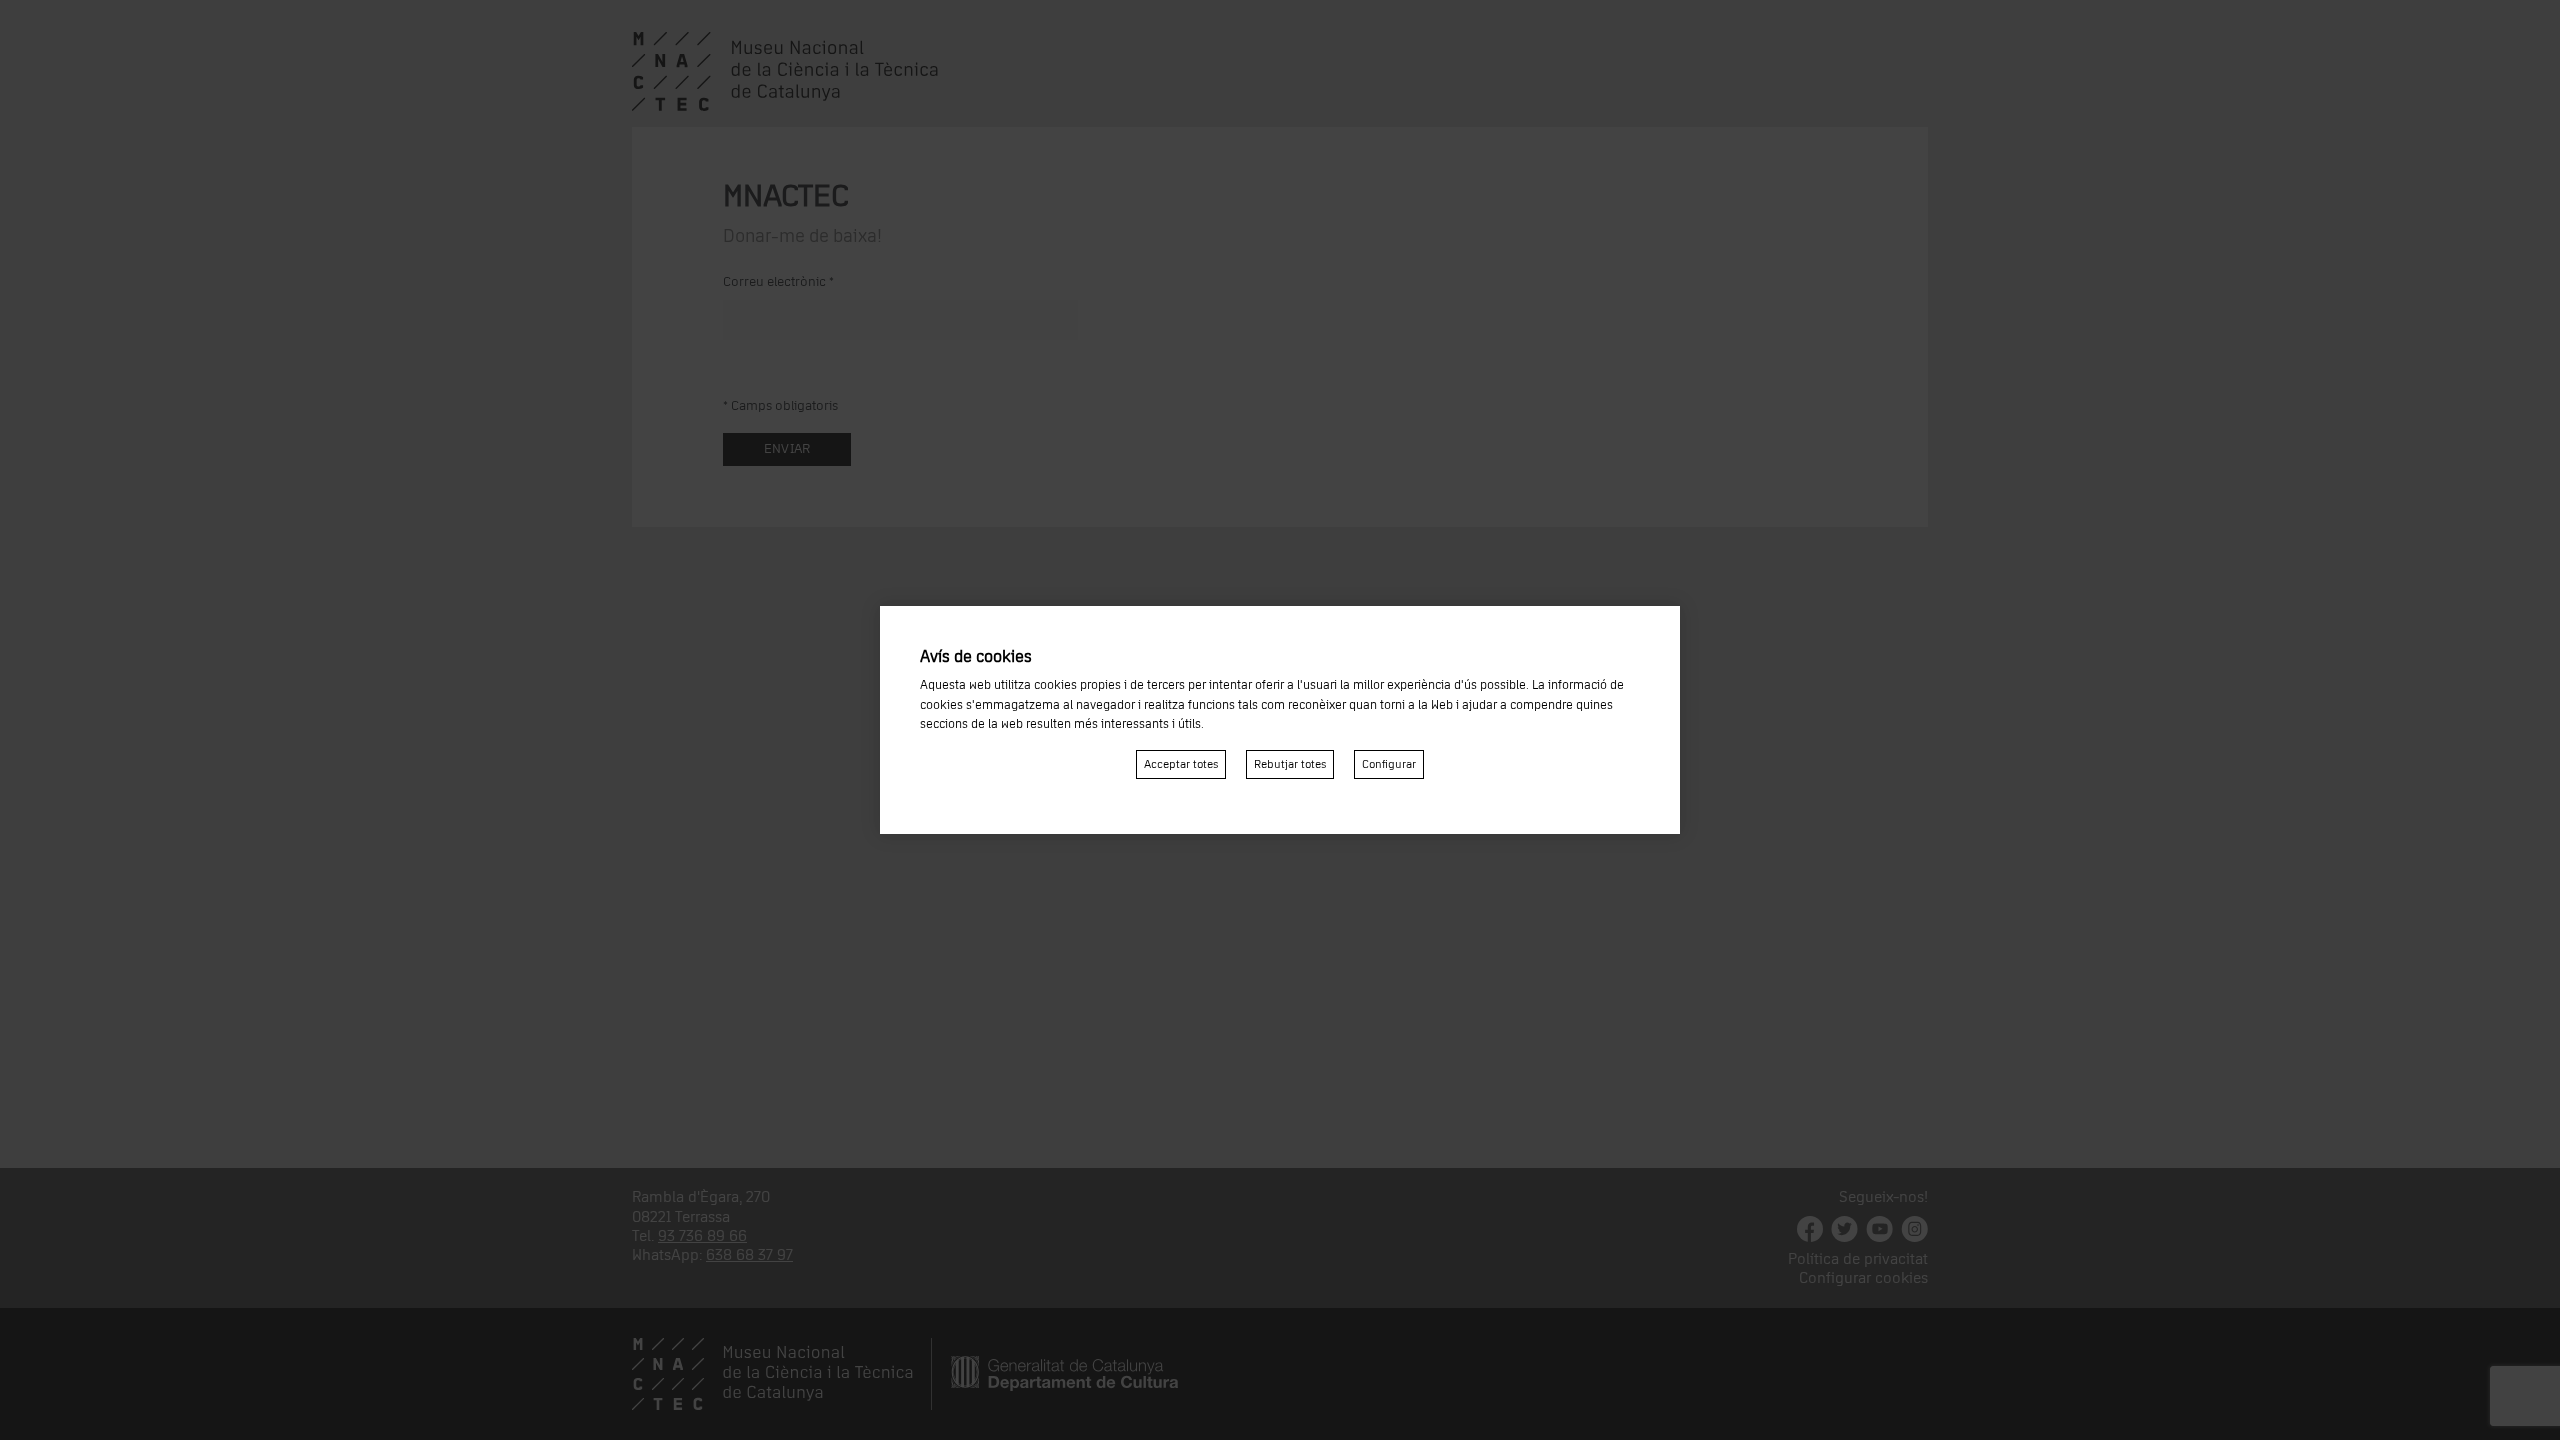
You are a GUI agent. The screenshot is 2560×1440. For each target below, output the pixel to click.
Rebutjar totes (1290, 764)
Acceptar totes (1181, 764)
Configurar (1389, 764)
